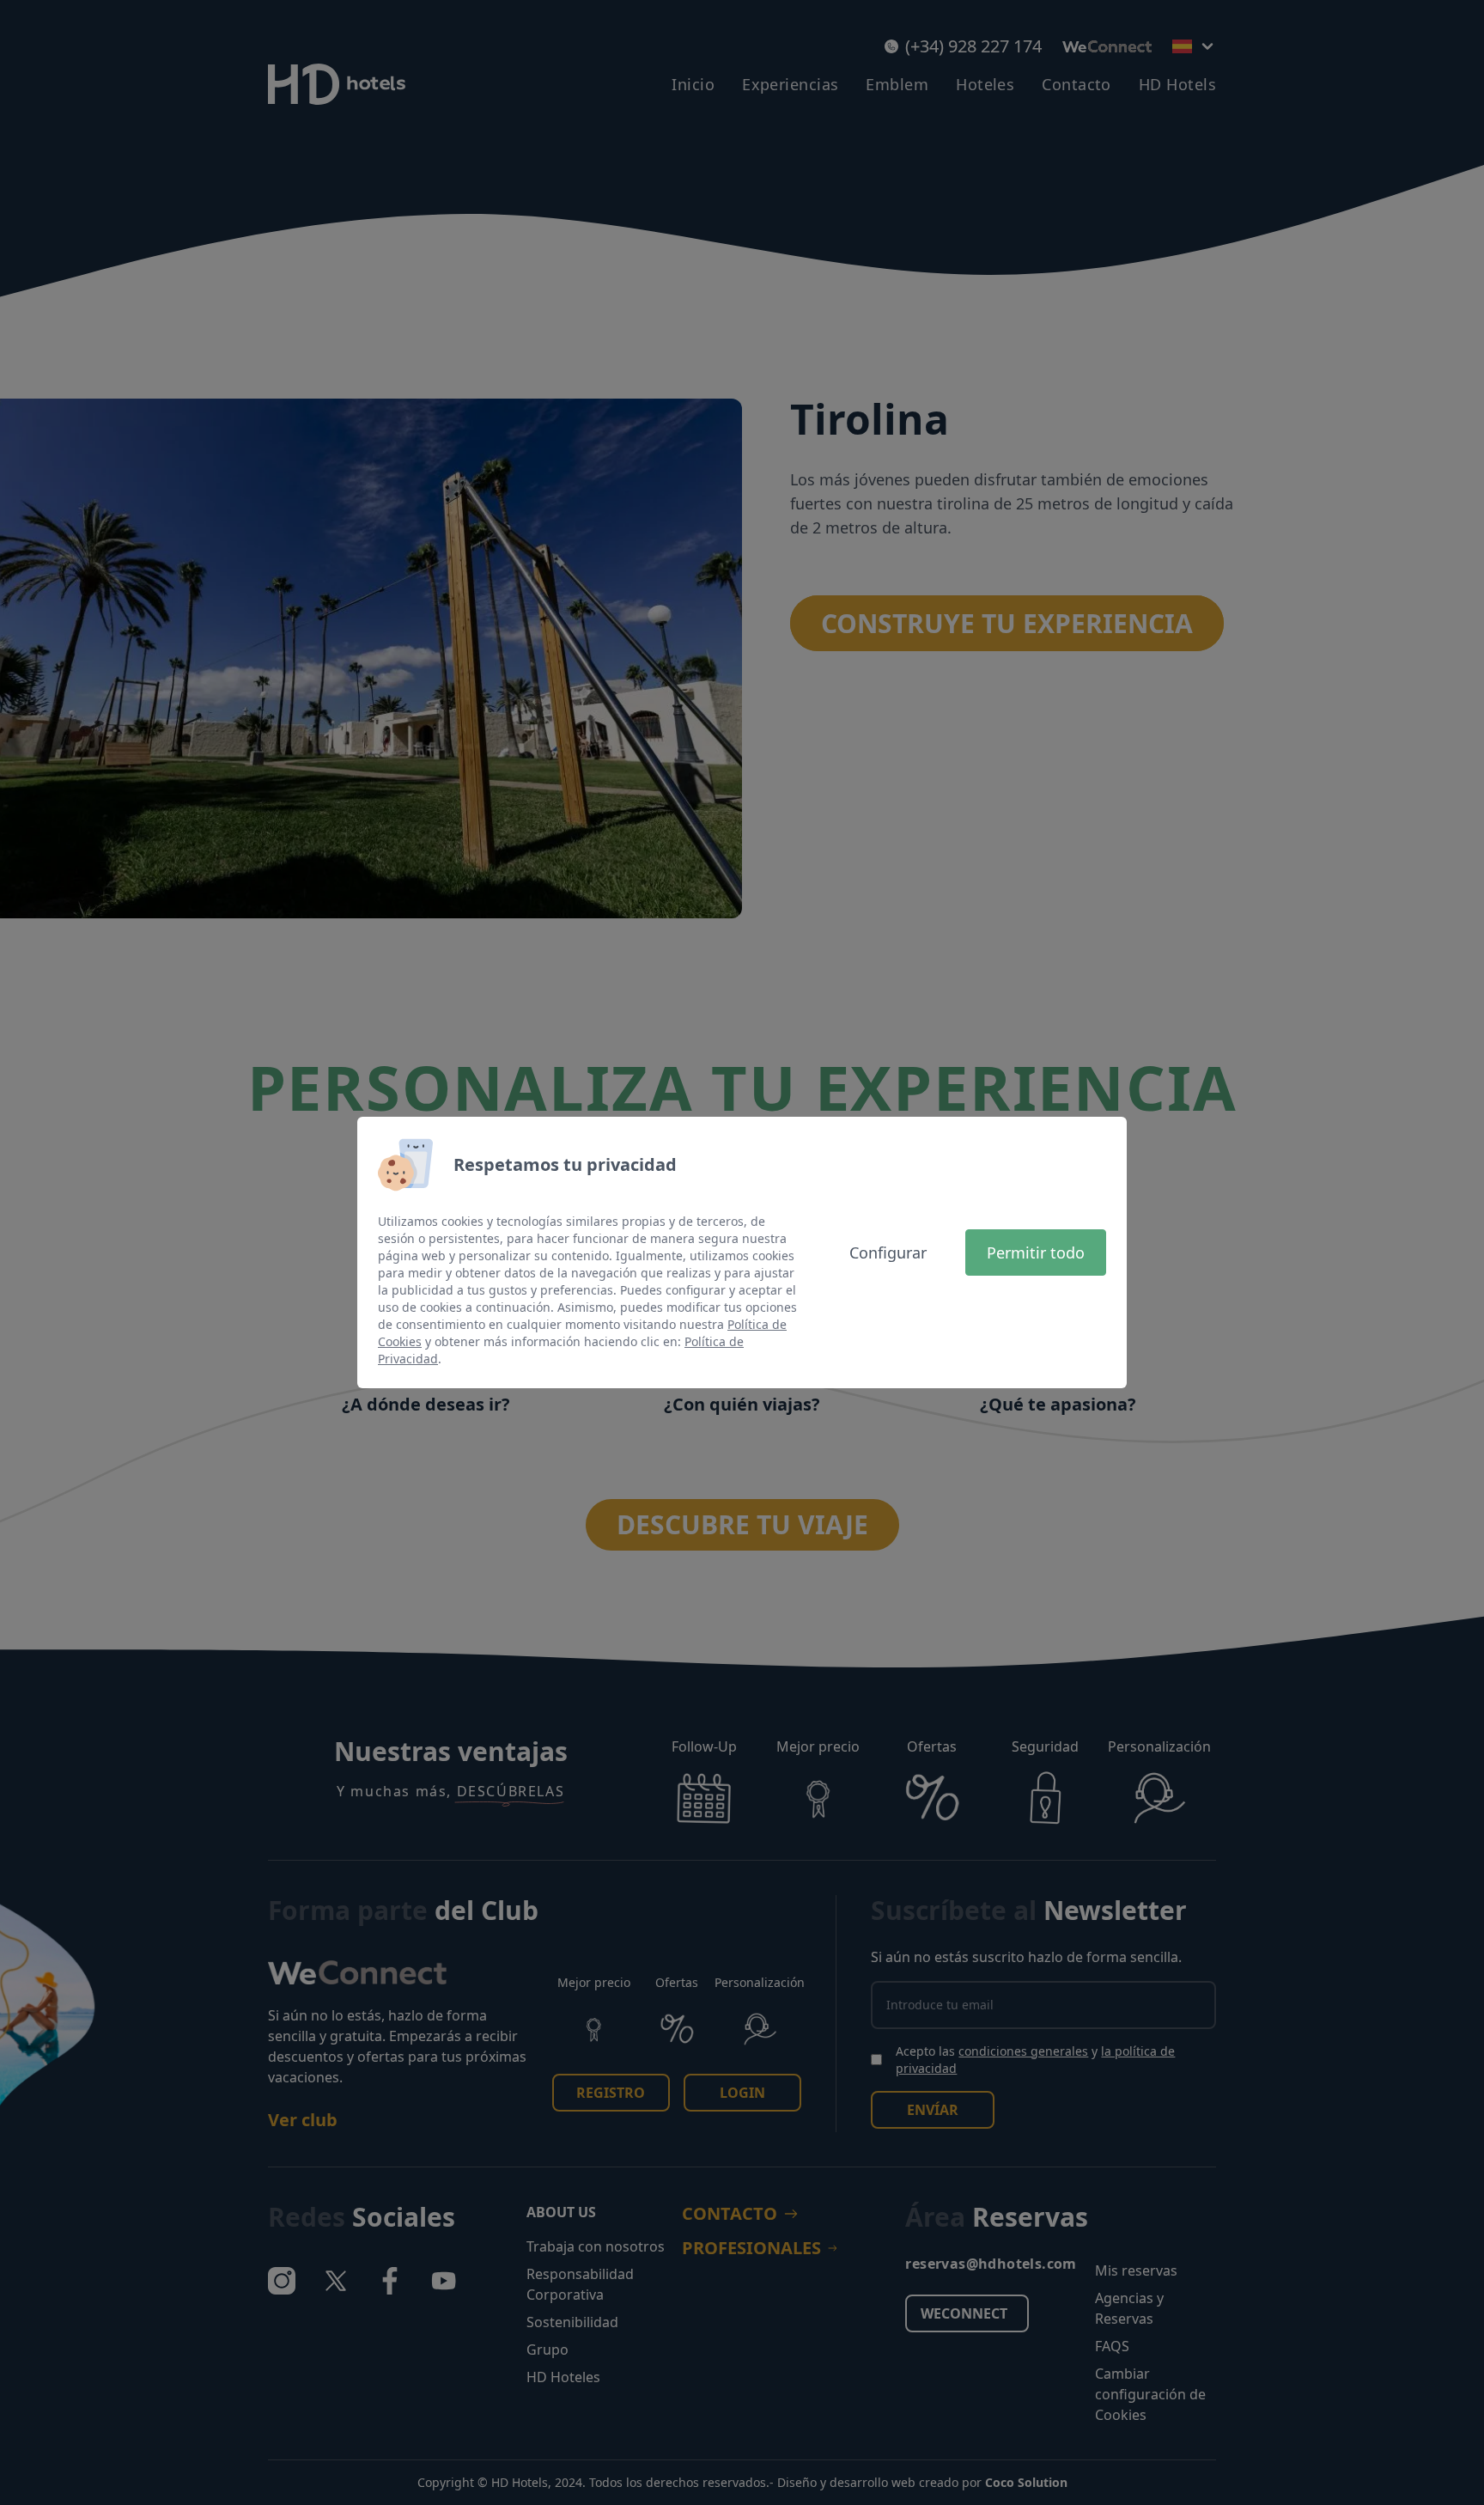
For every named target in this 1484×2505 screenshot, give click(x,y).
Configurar (888, 1252)
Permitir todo (1036, 1252)
